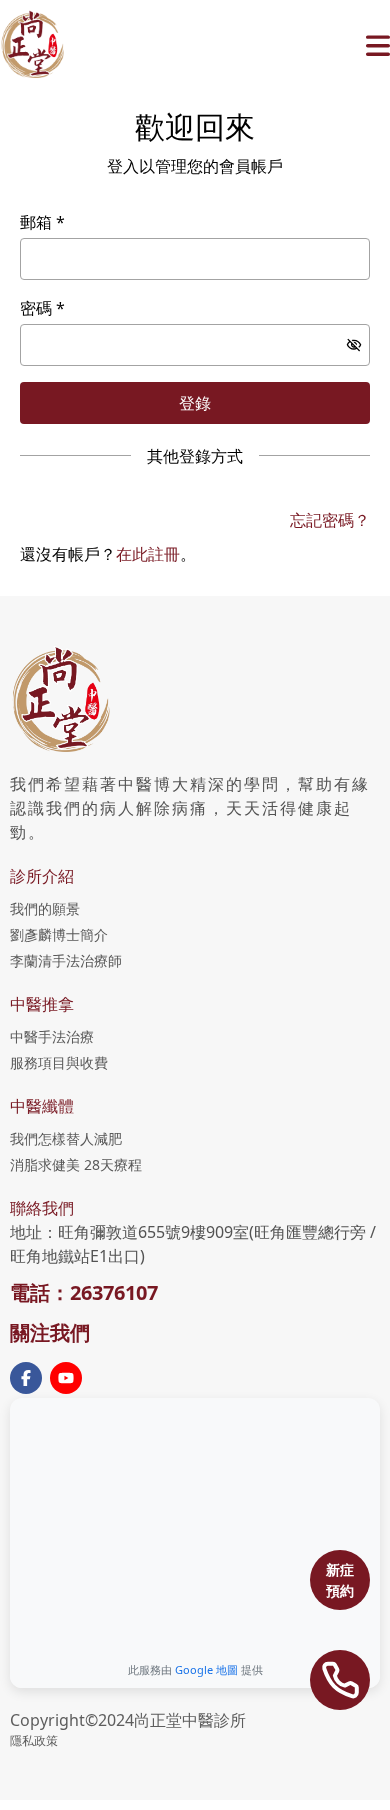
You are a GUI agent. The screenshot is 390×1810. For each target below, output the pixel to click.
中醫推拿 (42, 1004)
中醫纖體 (42, 1106)
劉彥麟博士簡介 (59, 934)
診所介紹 (42, 876)
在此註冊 (148, 554)
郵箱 (36, 222)
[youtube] (66, 1378)
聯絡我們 (42, 1208)
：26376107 (104, 1292)
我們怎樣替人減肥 (66, 1138)
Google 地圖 (206, 1669)
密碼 (36, 308)
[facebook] (26, 1378)
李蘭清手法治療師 (66, 960)
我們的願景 (45, 908)
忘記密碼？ (330, 520)
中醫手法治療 (52, 1036)
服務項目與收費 (59, 1062)
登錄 (195, 403)
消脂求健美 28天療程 (76, 1164)
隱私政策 (34, 1740)
